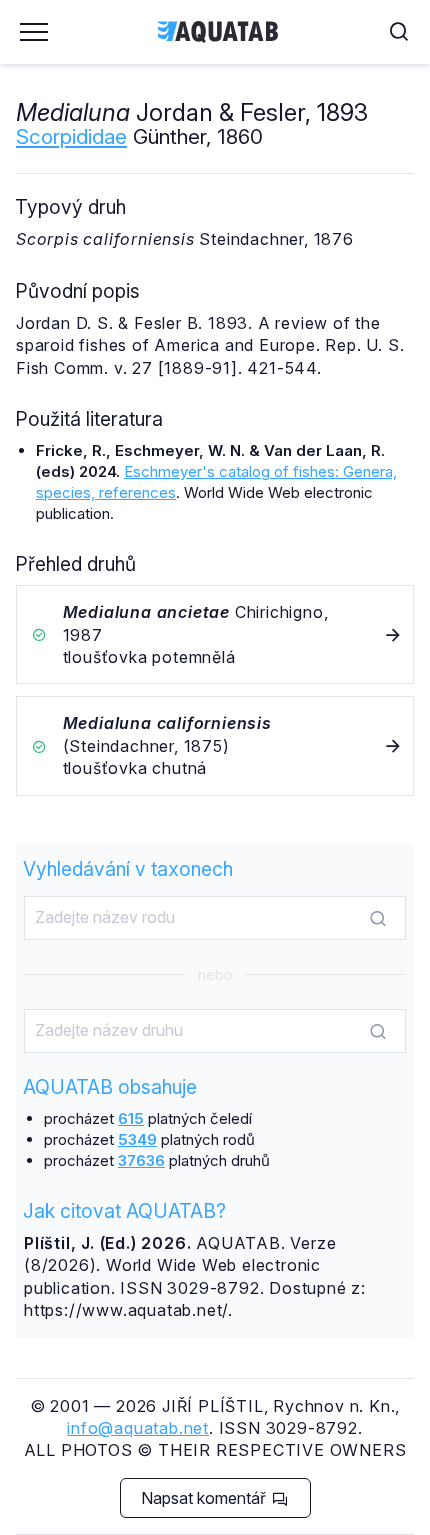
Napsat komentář (205, 1498)
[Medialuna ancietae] (215, 634)
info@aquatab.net (138, 1428)
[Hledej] (378, 919)
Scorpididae (71, 136)
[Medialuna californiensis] (215, 745)
